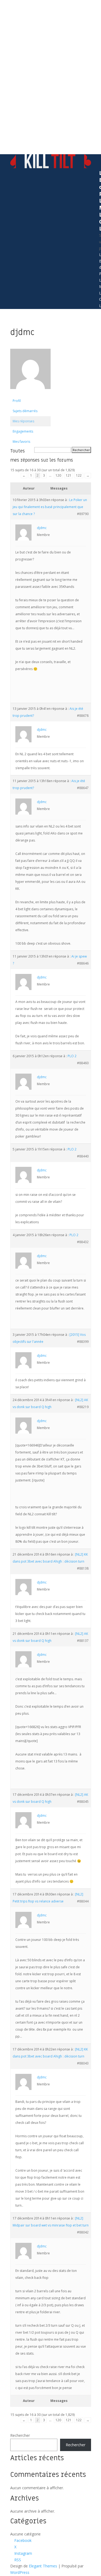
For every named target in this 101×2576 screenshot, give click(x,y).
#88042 (83, 2232)
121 (69, 475)
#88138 (83, 1568)
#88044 (83, 1901)
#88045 (83, 1802)
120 (58, 475)
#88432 (83, 1242)
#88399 (83, 1342)
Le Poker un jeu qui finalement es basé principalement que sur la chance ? (50, 507)
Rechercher (20, 2435)
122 (79, 475)
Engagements (23, 431)
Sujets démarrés (25, 411)
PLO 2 (72, 1056)
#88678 (83, 716)
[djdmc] (30, 393)
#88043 (83, 2063)
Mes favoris (21, 442)
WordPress (20, 2572)
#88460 (83, 1063)
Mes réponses (23, 421)
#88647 (83, 788)
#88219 (83, 1407)
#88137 (83, 1641)
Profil (17, 401)
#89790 (83, 514)
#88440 (83, 1156)
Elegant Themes (43, 2566)
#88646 (83, 963)
